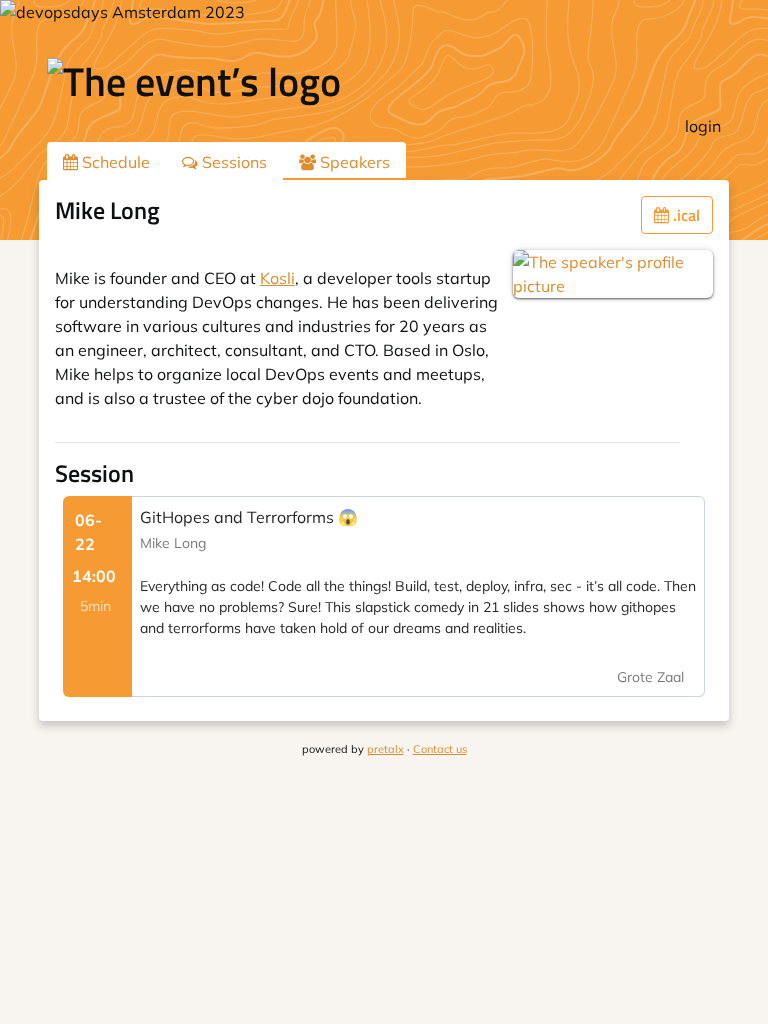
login (703, 126)
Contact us (440, 749)
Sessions (232, 162)
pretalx (385, 749)
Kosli (277, 278)
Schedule (114, 162)
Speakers (353, 162)
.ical (684, 215)
